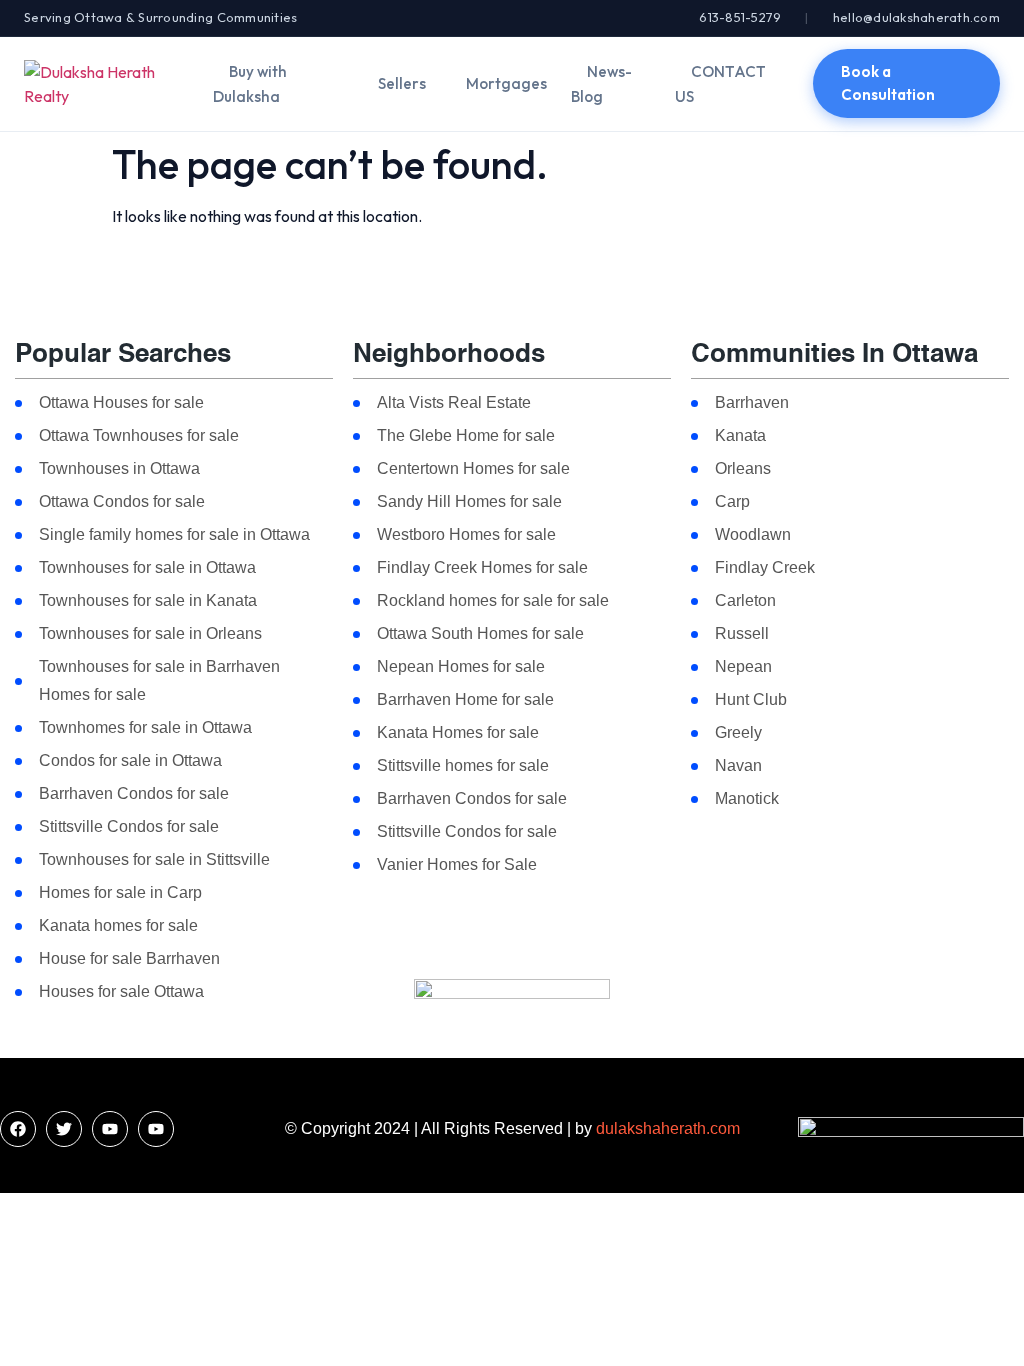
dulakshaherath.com (668, 1128)
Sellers (402, 83)
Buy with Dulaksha (250, 84)
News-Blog (601, 84)
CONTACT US (720, 84)
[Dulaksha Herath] (106, 84)
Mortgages (506, 83)
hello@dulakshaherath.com (916, 17)
